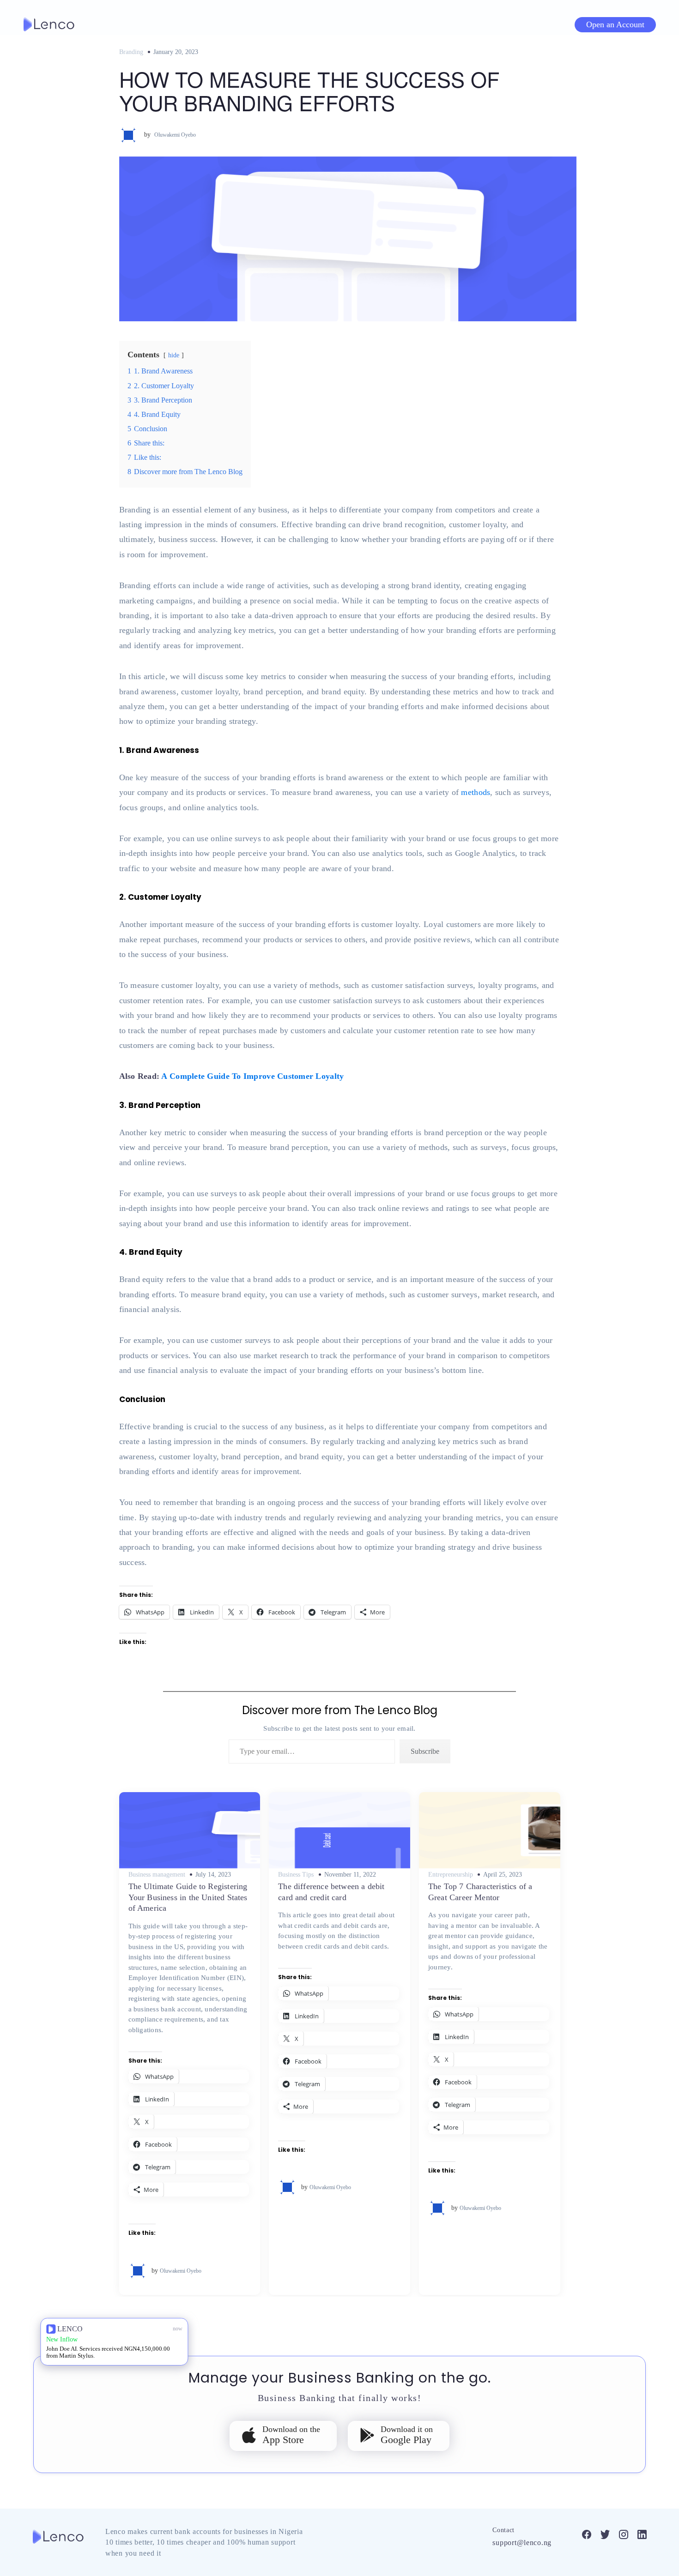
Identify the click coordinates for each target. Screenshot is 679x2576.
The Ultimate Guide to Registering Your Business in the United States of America (188, 1897)
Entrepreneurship (451, 1875)
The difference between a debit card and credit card (331, 1892)
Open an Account (615, 24)
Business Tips (296, 1875)
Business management (157, 1875)
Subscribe (425, 1751)
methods (476, 792)
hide (174, 355)
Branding (131, 52)
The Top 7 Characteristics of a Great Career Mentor (480, 1892)
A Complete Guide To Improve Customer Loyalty (252, 1076)
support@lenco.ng (522, 2543)
